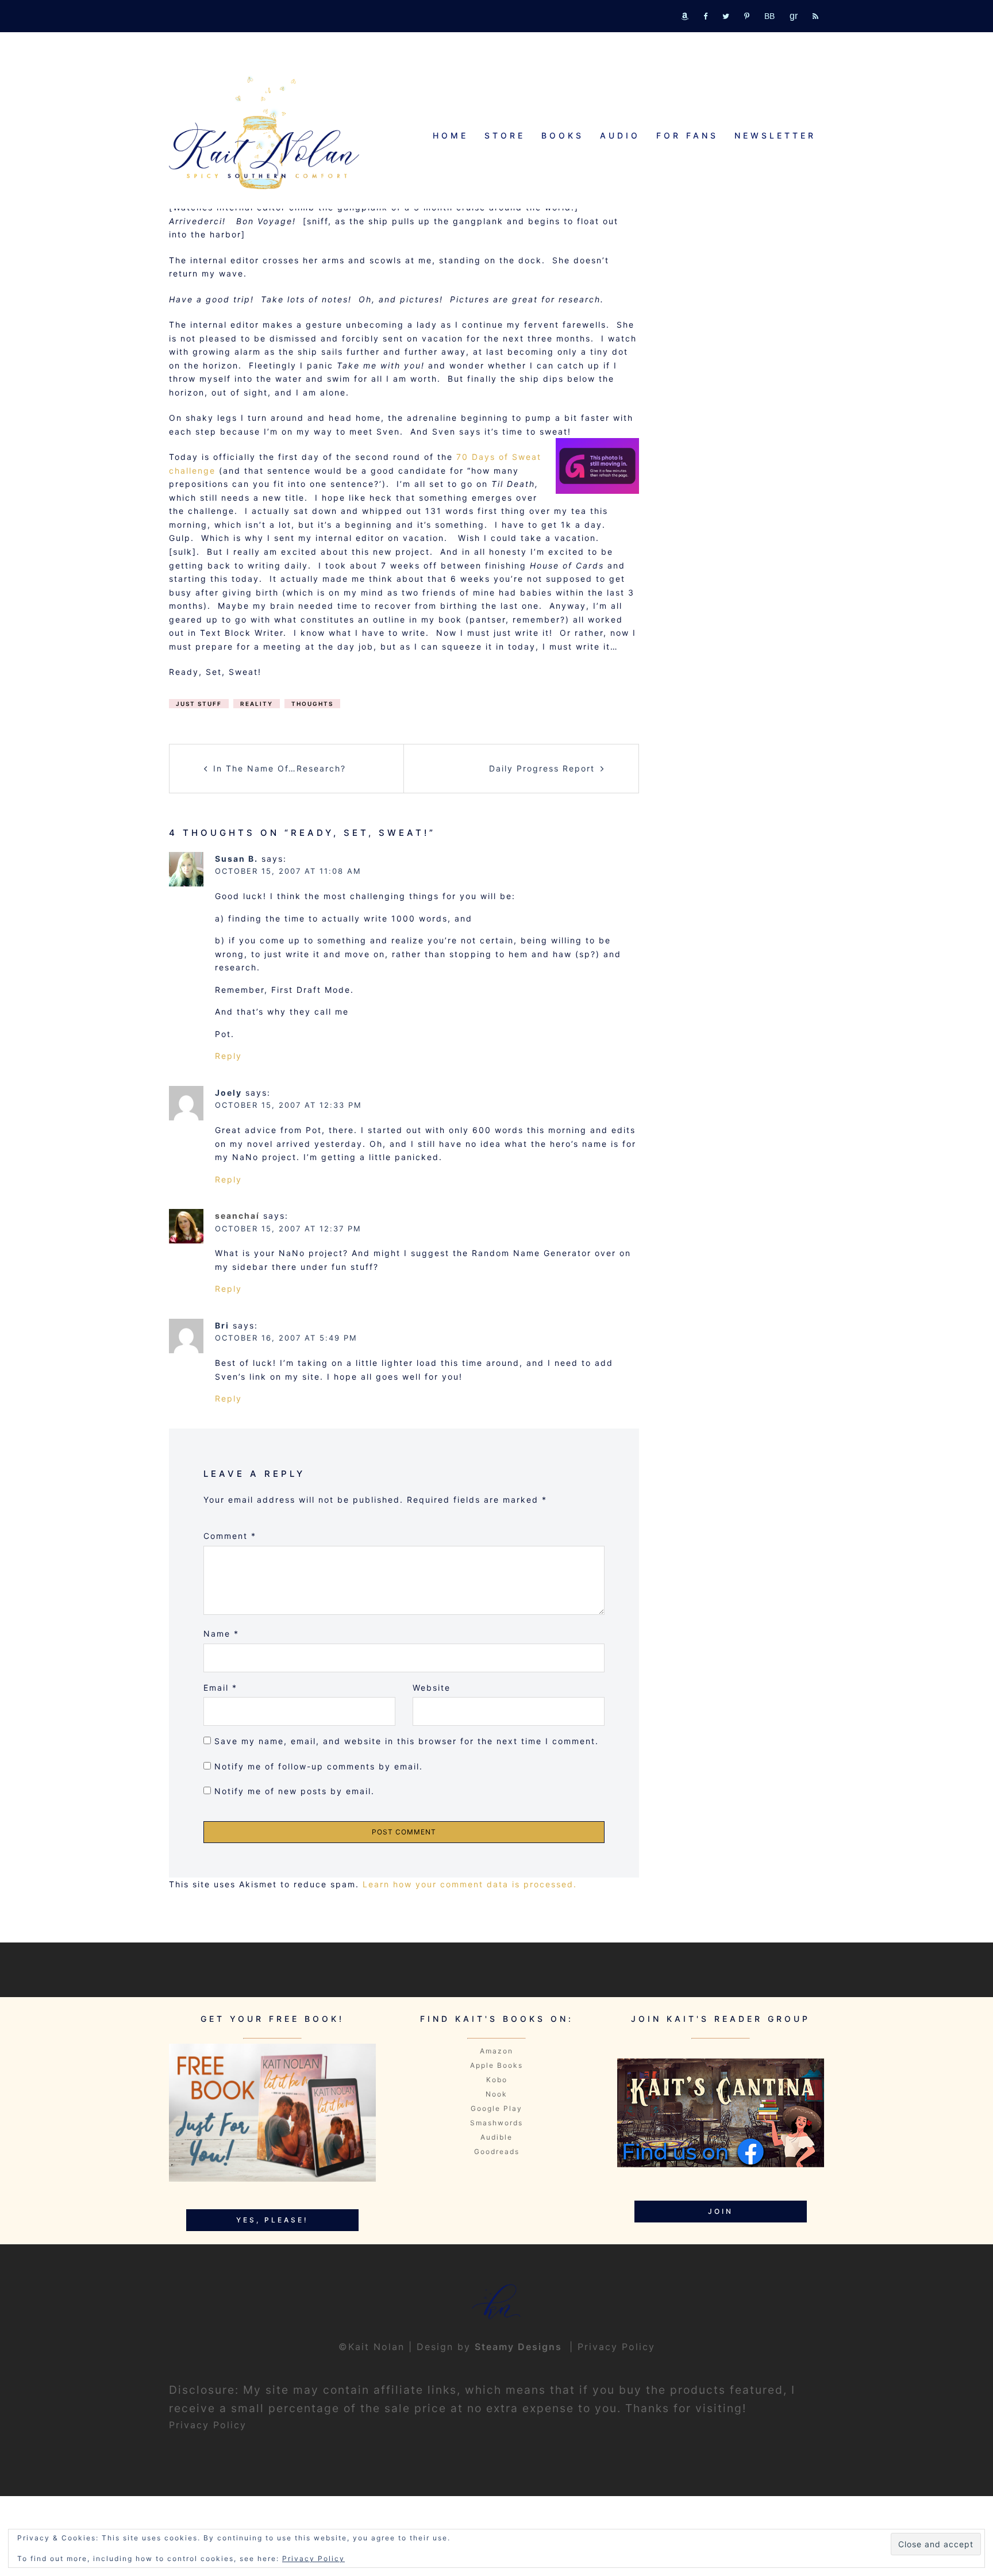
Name (221, 1633)
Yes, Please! (272, 2220)
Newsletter (775, 135)
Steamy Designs (520, 2347)
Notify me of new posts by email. (295, 1791)
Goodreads (497, 2151)
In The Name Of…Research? (280, 768)
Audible (496, 2137)
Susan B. (236, 859)
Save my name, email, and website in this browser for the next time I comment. (407, 1741)
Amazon (496, 2051)
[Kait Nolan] (264, 133)
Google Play (496, 2108)
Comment (230, 1536)
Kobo (497, 2080)
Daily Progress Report (542, 768)
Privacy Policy (616, 2347)
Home (451, 135)
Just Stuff (199, 704)
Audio (620, 135)
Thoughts (312, 704)
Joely (228, 1093)
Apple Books (496, 2065)
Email (220, 1688)
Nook (496, 2094)
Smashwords (496, 2123)
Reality (257, 704)
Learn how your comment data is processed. (470, 1884)
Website (432, 1688)
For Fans (687, 135)
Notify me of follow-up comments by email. (319, 1766)
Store (505, 135)
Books (563, 135)
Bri (222, 1325)
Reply (228, 1056)
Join (721, 2211)
